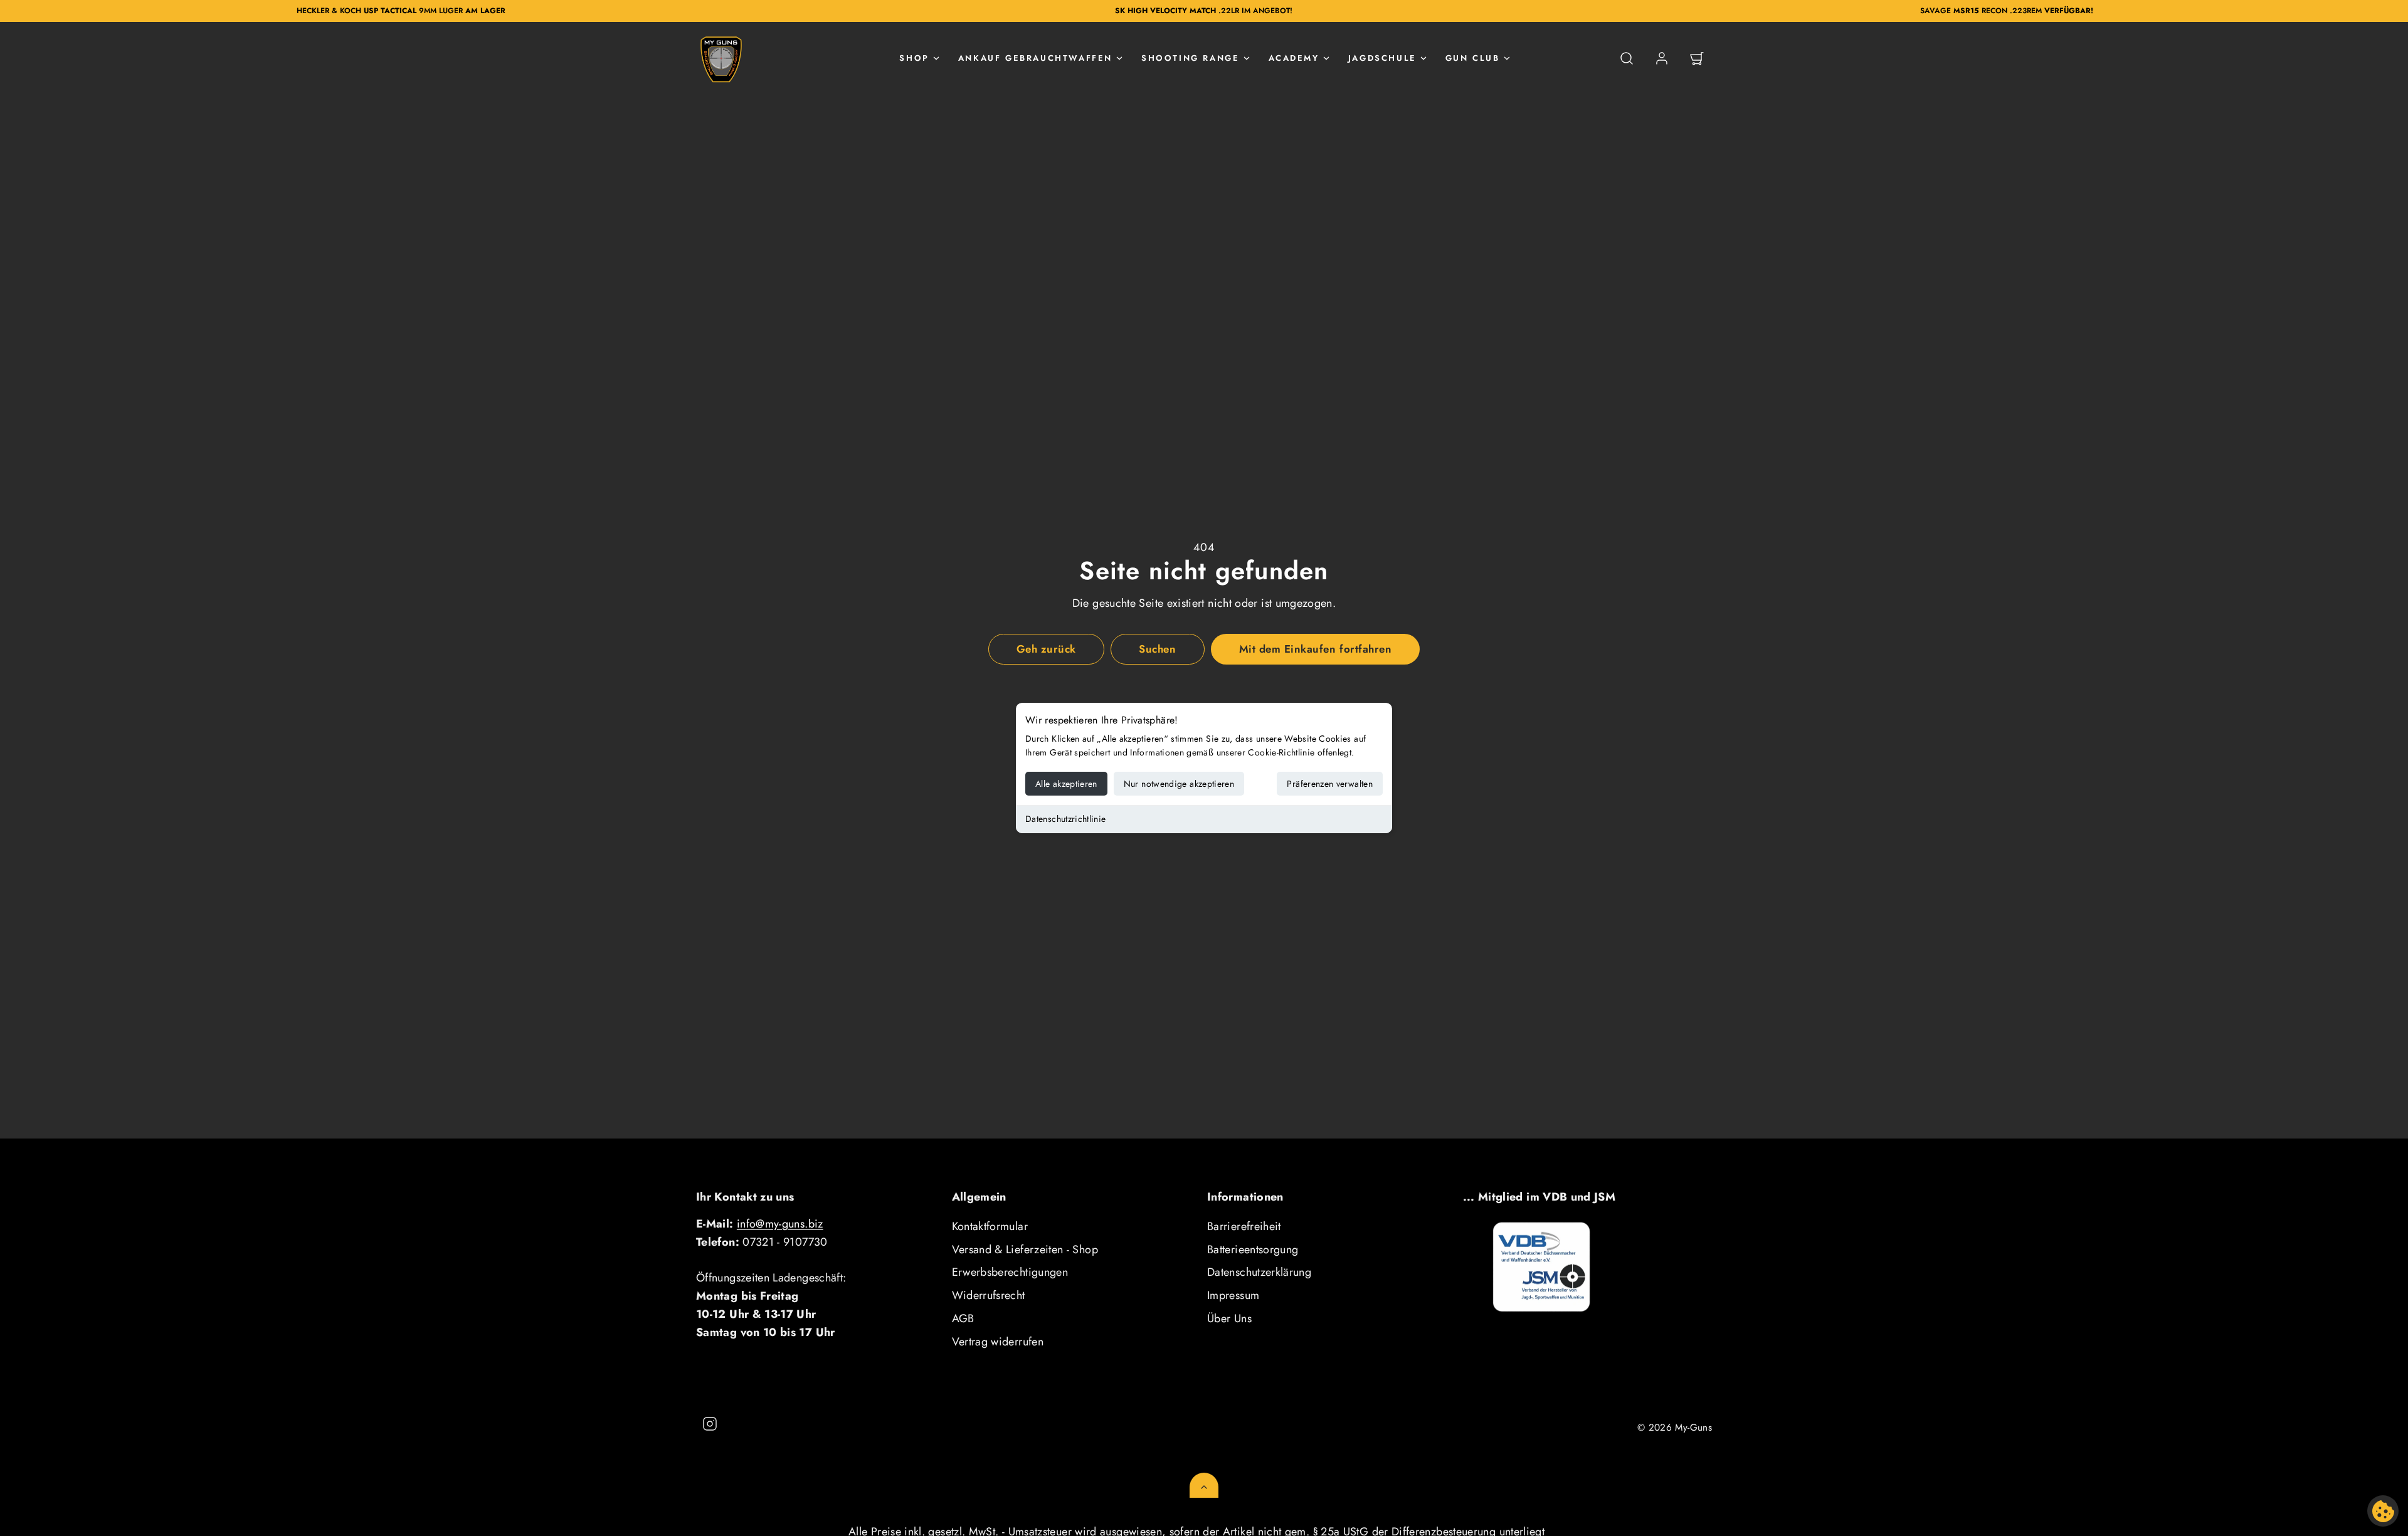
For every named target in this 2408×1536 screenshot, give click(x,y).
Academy (1294, 58)
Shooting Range (1190, 58)
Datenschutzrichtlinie (1066, 819)
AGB (963, 1318)
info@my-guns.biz (780, 1224)
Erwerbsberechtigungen (1010, 1272)
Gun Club (1473, 58)
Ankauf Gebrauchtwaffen (1035, 58)
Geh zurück (1046, 649)
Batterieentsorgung (1253, 1249)
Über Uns (1229, 1318)
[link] (1662, 58)
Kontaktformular (990, 1226)
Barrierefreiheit (1244, 1226)
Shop (914, 58)
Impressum (1233, 1295)
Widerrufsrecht (989, 1295)
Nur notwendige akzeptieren (1179, 784)
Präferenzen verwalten (1330, 784)
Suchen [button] (1157, 649)
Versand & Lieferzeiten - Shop (1025, 1249)
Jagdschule (1382, 58)
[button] (1627, 58)
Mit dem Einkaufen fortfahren (1315, 649)
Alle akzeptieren (1066, 784)
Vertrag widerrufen (998, 1342)
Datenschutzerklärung (1259, 1272)
